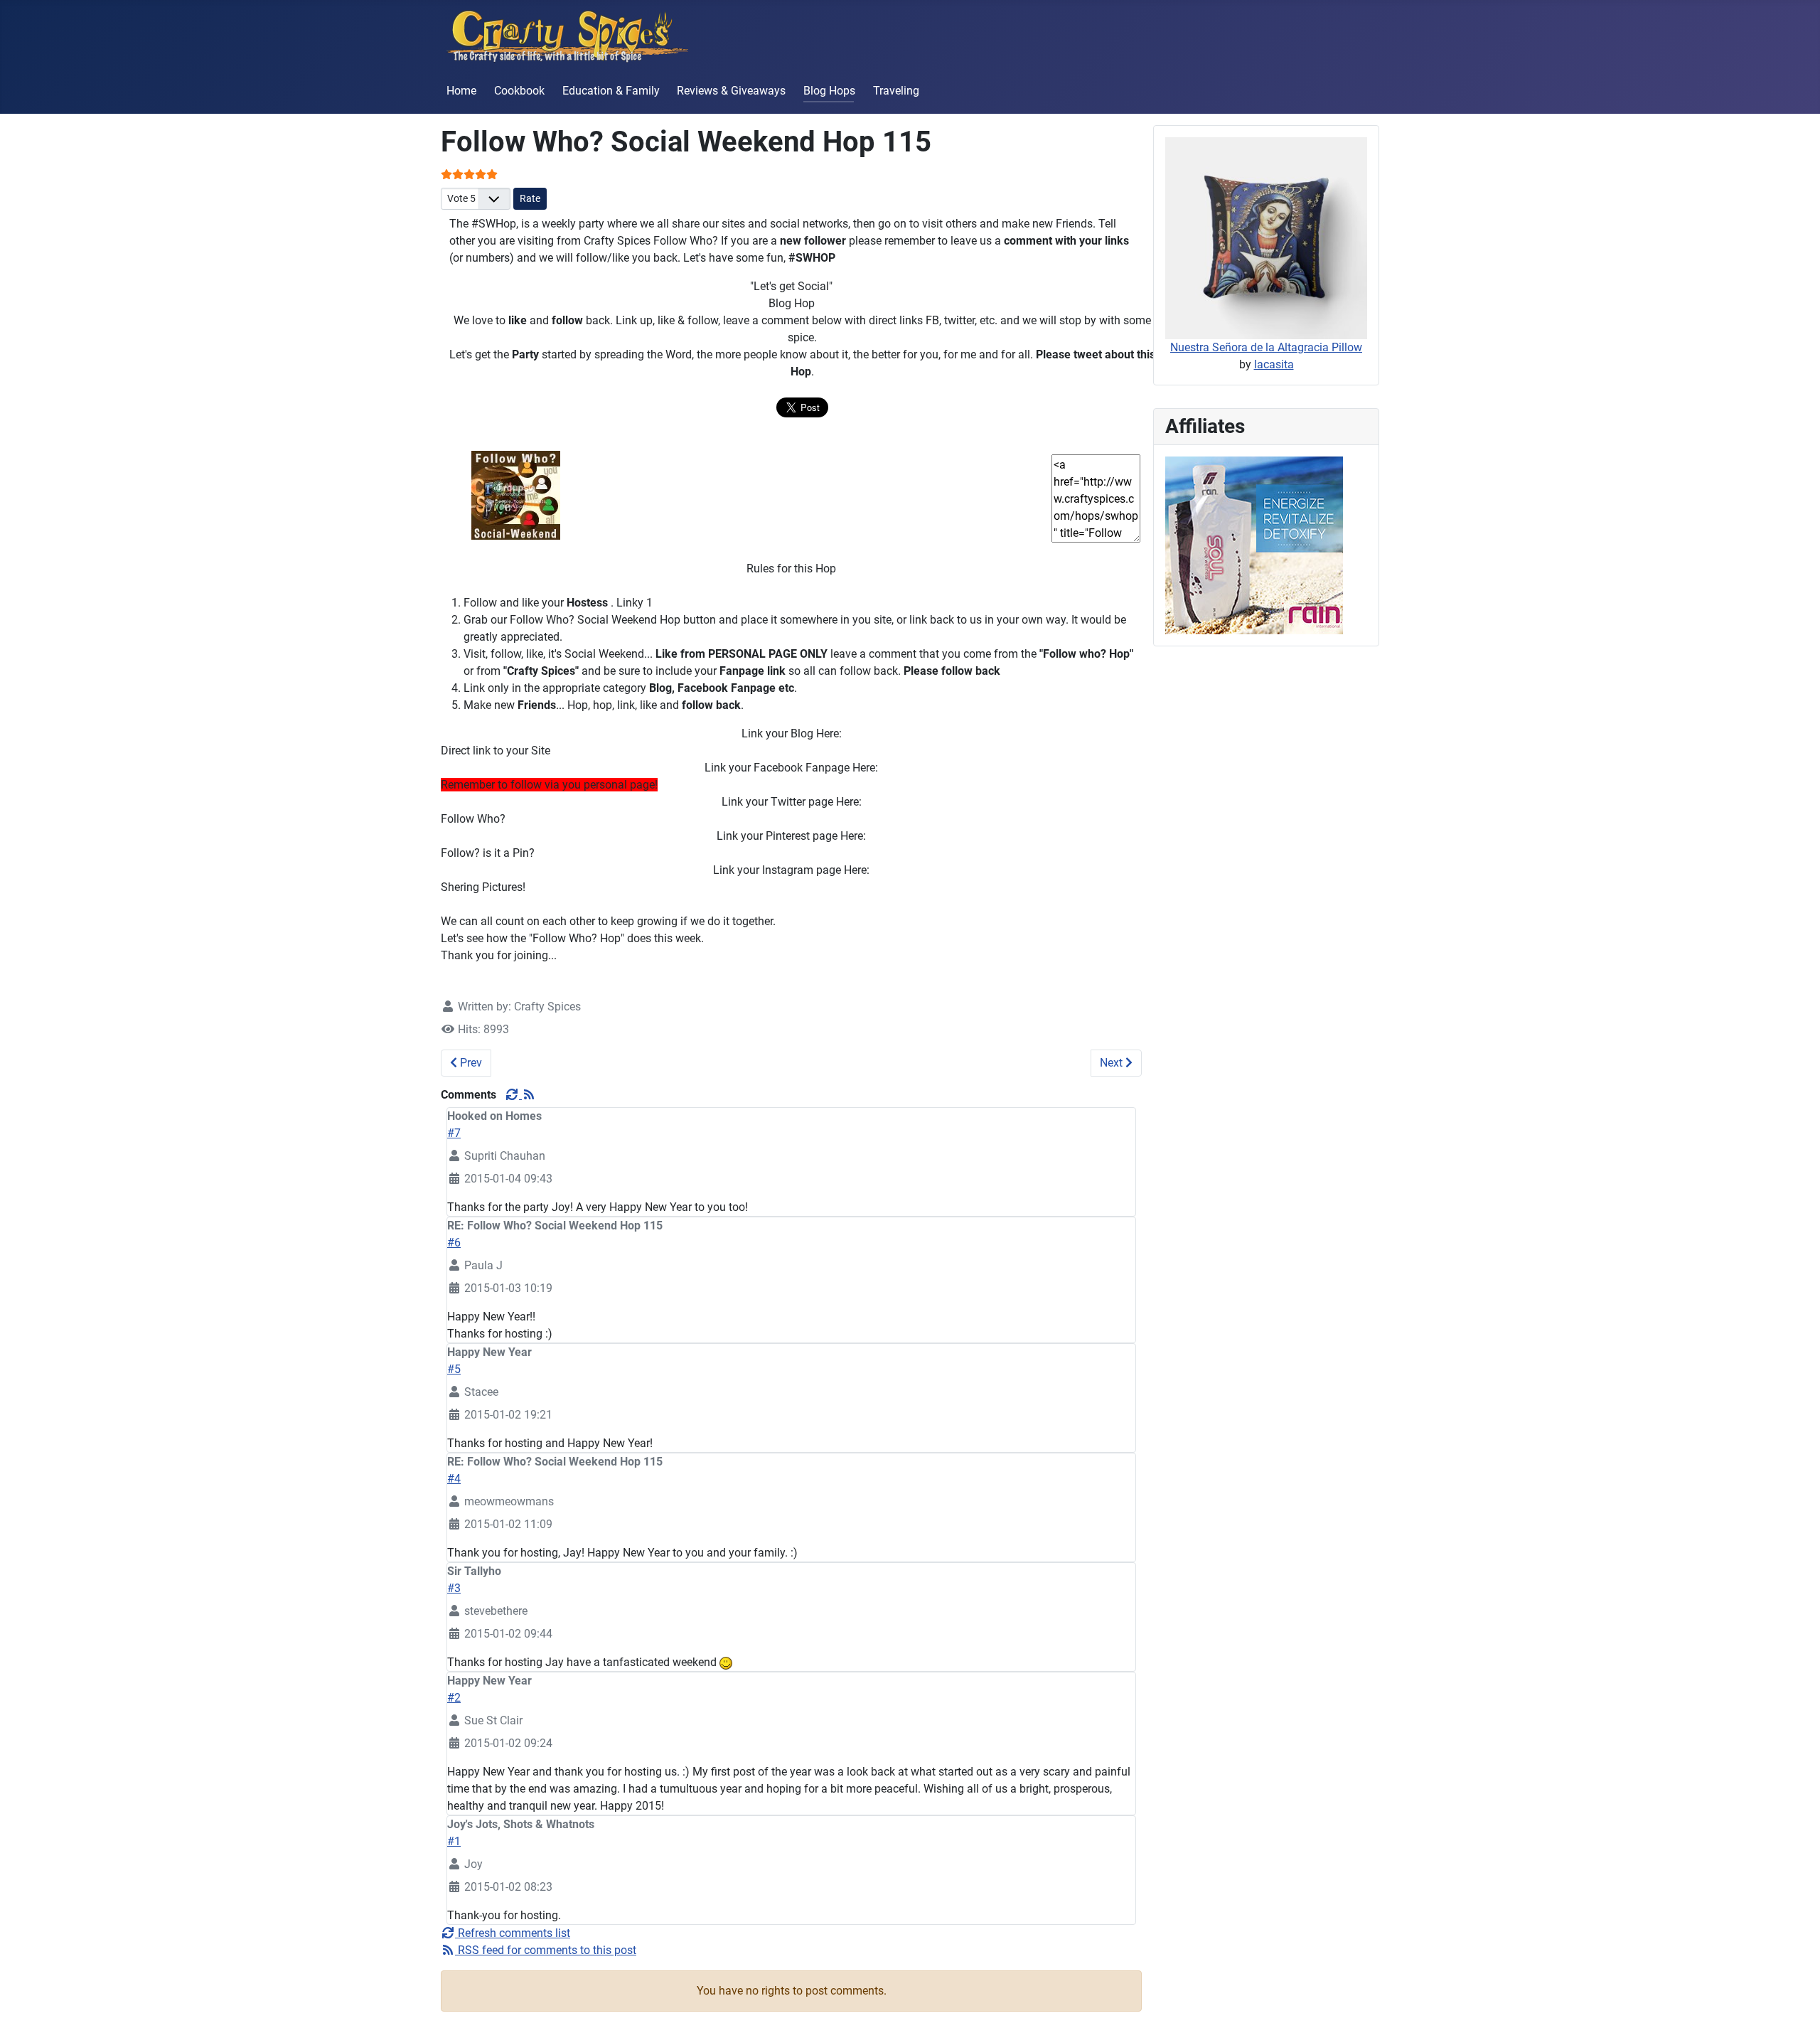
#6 (454, 1243)
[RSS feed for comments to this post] (529, 1095)
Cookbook (519, 91)
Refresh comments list (513, 1933)
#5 (454, 1369)
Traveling (896, 91)
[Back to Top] (1795, 1997)
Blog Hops (829, 91)
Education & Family (611, 91)
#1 (454, 1841)
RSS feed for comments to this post (546, 1950)
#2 (454, 1698)
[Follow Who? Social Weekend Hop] (516, 495)
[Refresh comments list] (513, 1095)
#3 (454, 1588)
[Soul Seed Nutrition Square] (1254, 544)
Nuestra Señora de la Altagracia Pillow (1266, 347)
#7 (454, 1133)
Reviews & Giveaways (731, 91)
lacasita (1274, 364)
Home (461, 91)
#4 (454, 1479)
